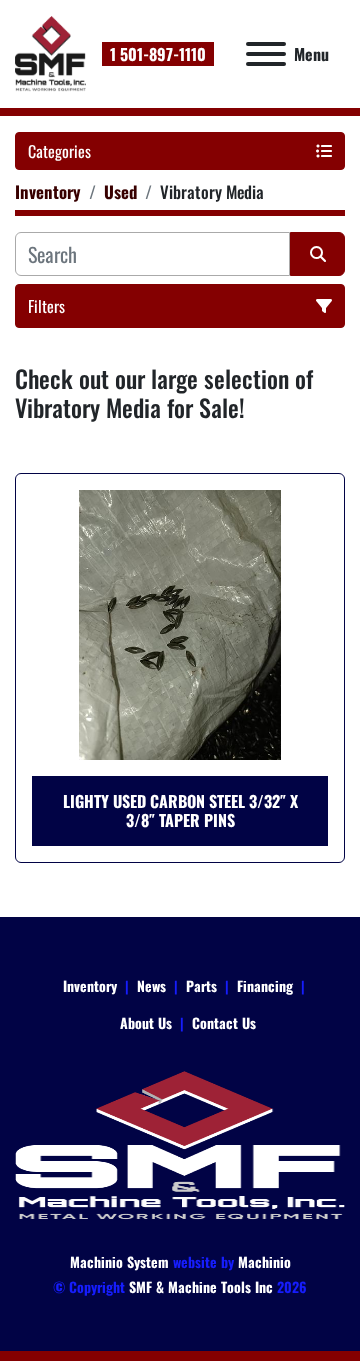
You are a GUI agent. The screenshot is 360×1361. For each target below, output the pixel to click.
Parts (201, 985)
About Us (146, 1022)
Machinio (264, 1261)
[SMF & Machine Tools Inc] (180, 1143)
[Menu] (266, 54)
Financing (265, 985)
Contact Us (224, 1022)
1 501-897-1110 (158, 54)
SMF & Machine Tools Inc (201, 1286)
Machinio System (119, 1261)
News (151, 985)
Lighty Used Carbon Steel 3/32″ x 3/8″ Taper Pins (180, 810)
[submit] (317, 254)
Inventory (90, 985)
